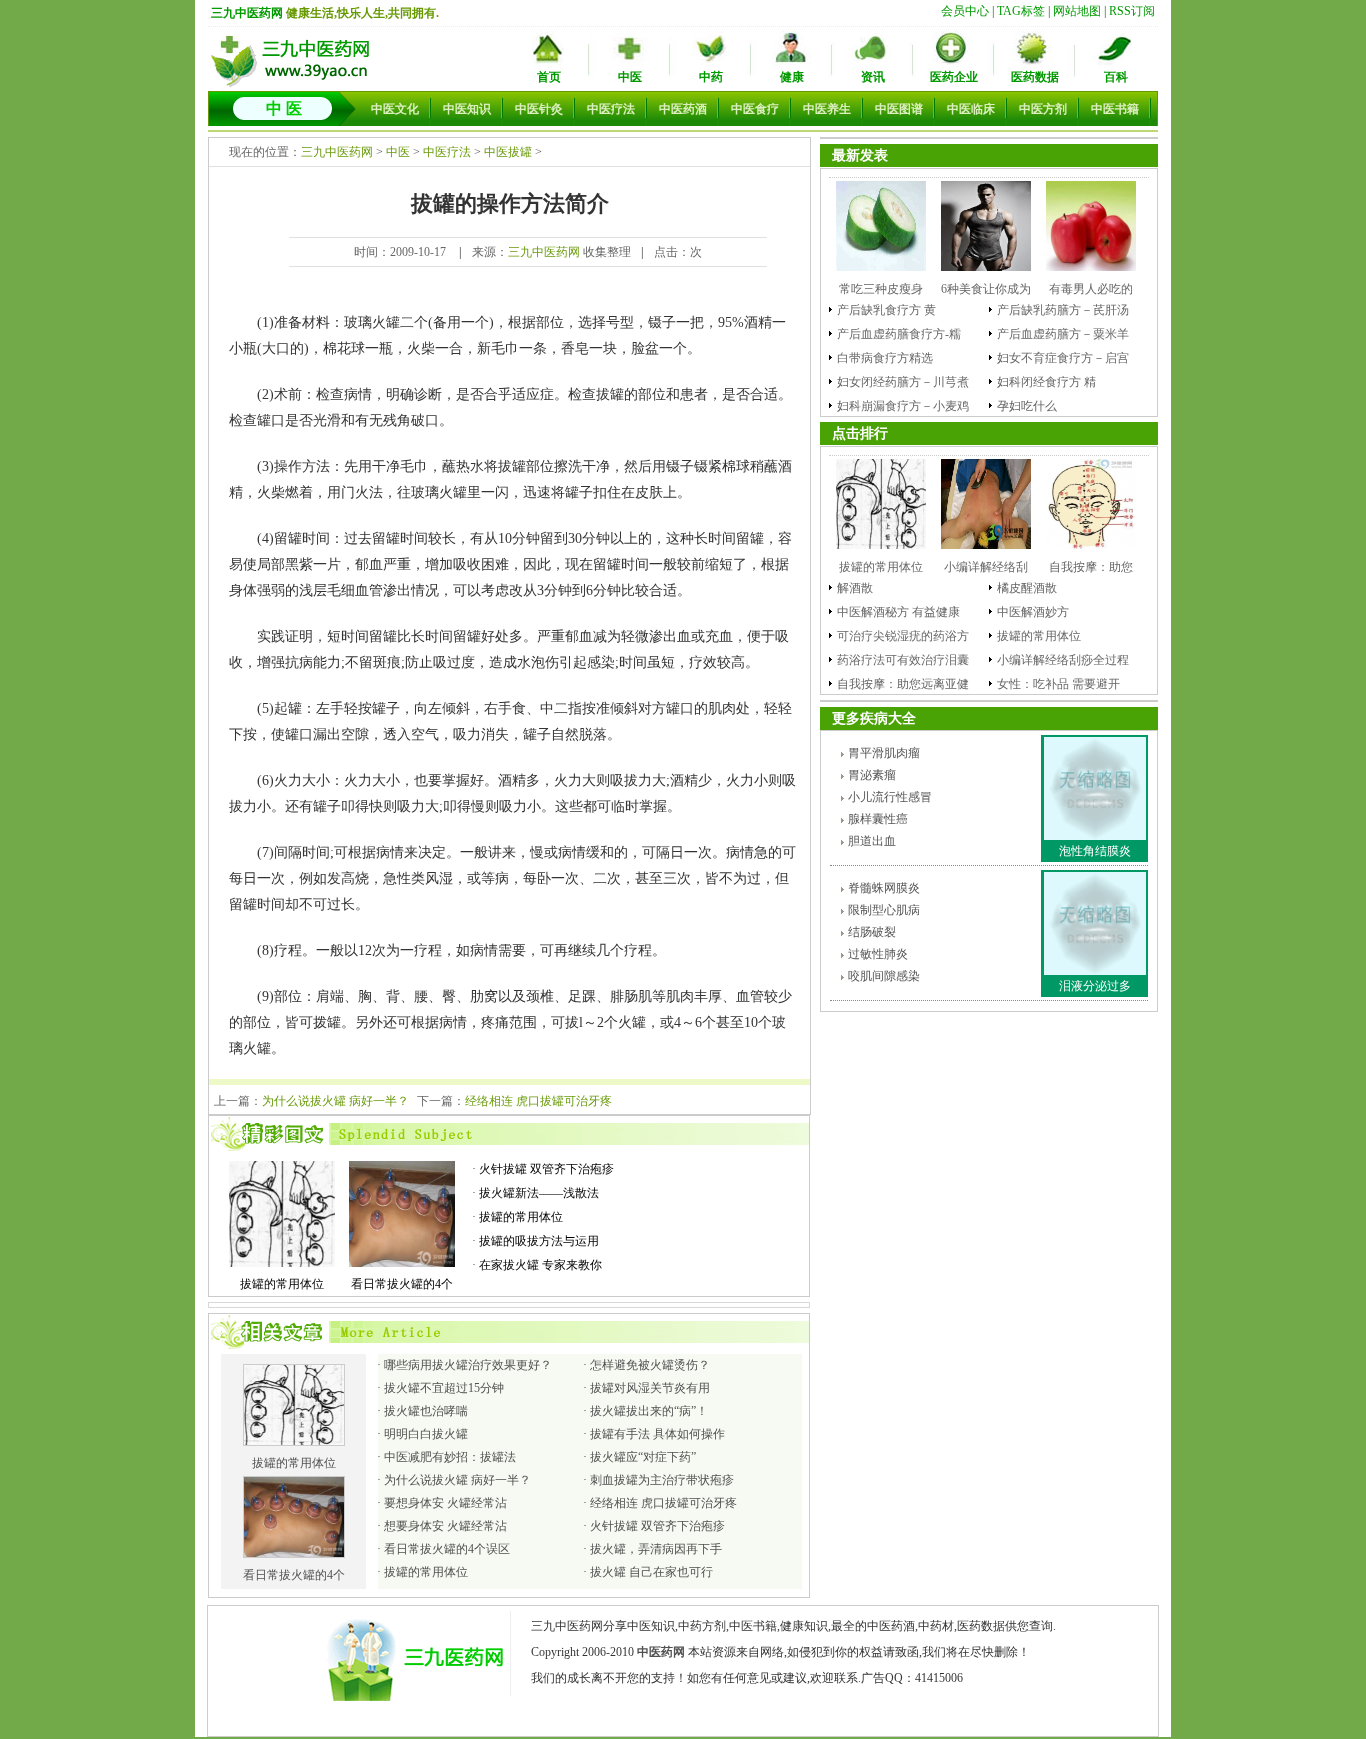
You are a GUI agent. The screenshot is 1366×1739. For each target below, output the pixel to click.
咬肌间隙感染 (884, 976)
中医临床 (971, 109)
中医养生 (827, 109)
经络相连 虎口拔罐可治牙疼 (538, 1101)
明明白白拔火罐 (426, 1434)
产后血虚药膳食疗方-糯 (899, 334)
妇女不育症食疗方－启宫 (1063, 358)
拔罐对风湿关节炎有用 (650, 1388)
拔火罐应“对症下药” (643, 1457)
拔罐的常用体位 (521, 1217)
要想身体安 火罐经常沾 (445, 1503)
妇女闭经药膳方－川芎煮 (903, 382)
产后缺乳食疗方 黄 (886, 310)
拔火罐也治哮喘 (426, 1411)
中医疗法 (611, 109)
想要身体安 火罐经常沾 (445, 1526)
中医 (630, 77)
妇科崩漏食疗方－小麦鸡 (903, 406)
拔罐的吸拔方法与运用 (539, 1241)
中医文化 (395, 109)
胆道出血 (872, 841)
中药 (711, 77)
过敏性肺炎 (878, 954)
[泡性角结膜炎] (1095, 836)
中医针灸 (539, 109)
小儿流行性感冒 (890, 797)
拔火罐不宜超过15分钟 (444, 1388)
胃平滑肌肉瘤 (884, 753)
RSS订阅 (1132, 11)
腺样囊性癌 (878, 819)
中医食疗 (755, 109)
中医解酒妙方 (1033, 612)
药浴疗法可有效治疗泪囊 (903, 660)
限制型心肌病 (884, 910)
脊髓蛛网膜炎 (884, 888)
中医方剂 (1043, 109)
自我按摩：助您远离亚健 (903, 684)
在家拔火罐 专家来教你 (540, 1265)
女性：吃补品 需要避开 (1058, 684)
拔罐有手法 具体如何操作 (657, 1434)
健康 (792, 77)
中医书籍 (1115, 109)
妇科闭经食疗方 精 (1046, 382)
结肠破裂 (872, 932)
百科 (1116, 77)
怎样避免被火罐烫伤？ (650, 1365)
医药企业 (954, 77)
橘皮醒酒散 (1027, 588)
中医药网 (661, 1652)
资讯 (873, 77)
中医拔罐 (508, 152)
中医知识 (467, 109)
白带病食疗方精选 (885, 358)
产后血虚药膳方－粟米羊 (1063, 334)
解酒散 (855, 588)
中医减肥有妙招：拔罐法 (450, 1457)
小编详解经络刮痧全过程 (1063, 660)
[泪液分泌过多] (1095, 971)
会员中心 (965, 11)
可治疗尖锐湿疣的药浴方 (903, 636)
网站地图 (1077, 11)
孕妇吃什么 (1027, 406)
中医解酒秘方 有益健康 (898, 612)
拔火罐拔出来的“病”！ (649, 1411)
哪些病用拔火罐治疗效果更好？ (468, 1365)
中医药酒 (683, 109)
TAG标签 (1021, 11)
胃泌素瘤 (872, 775)
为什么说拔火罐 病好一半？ (335, 1101)
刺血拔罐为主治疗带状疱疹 (662, 1480)
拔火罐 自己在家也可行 (651, 1572)
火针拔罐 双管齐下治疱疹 (546, 1169)
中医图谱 (899, 109)
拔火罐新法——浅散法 (539, 1193)
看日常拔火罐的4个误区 (447, 1549)
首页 (549, 77)
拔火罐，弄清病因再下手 (656, 1549)
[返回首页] (293, 85)
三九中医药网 (247, 13)
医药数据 (1035, 77)
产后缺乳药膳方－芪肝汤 (1063, 310)
